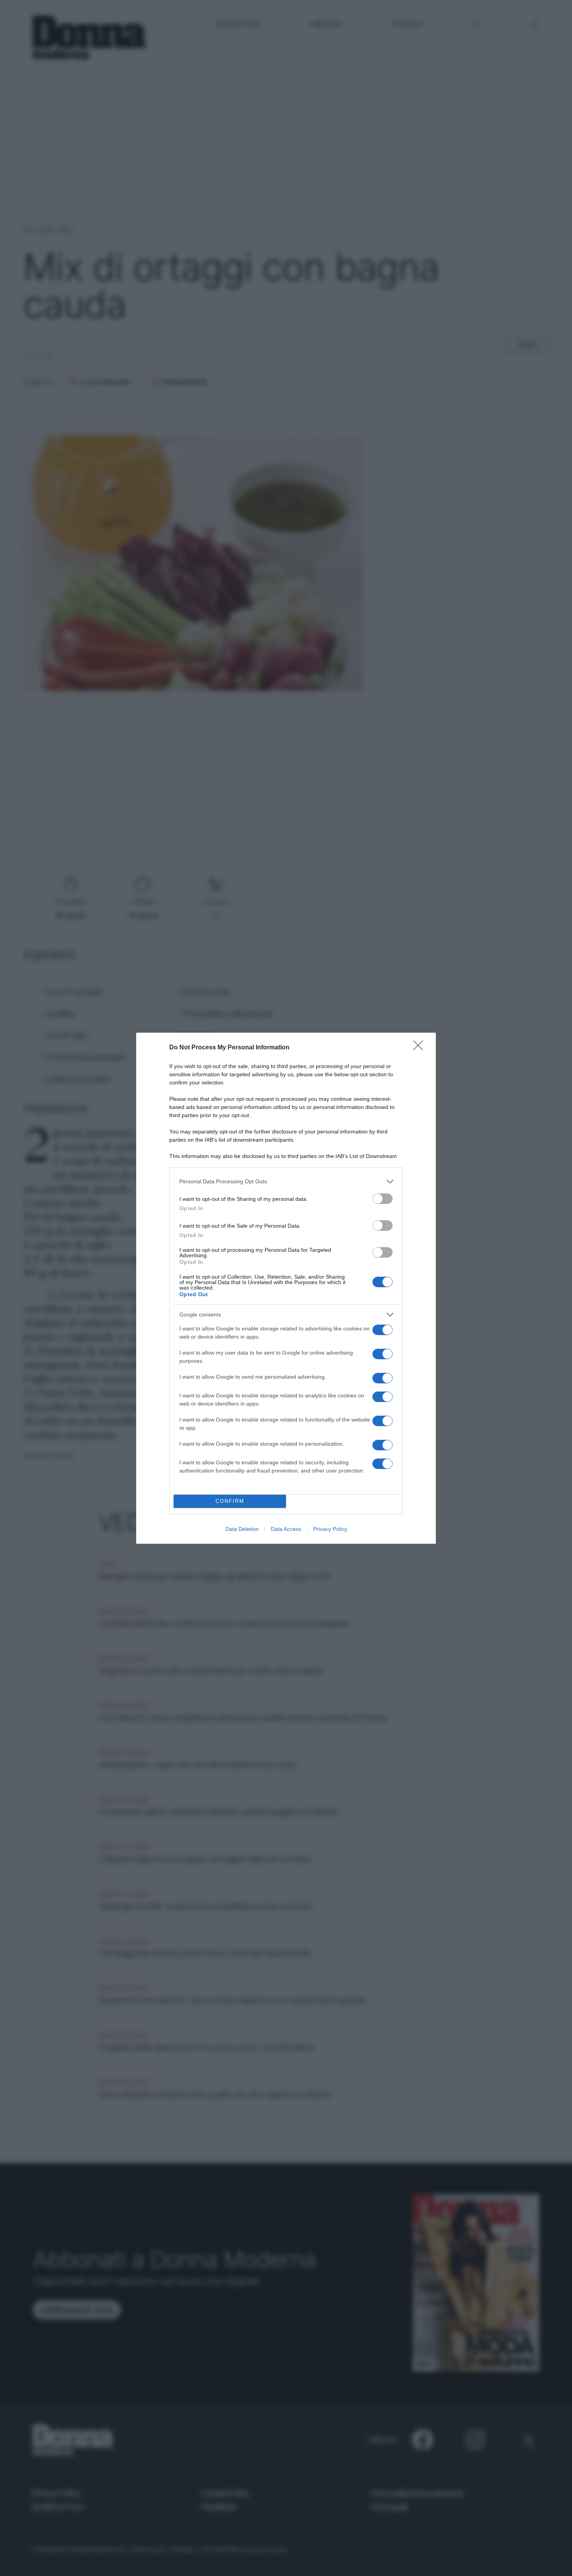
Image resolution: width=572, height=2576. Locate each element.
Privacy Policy (330, 1529)
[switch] (383, 1199)
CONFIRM (230, 1501)
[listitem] (286, 1182)
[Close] (421, 1048)
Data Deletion (242, 1529)
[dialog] (286, 1288)
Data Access (286, 1529)
